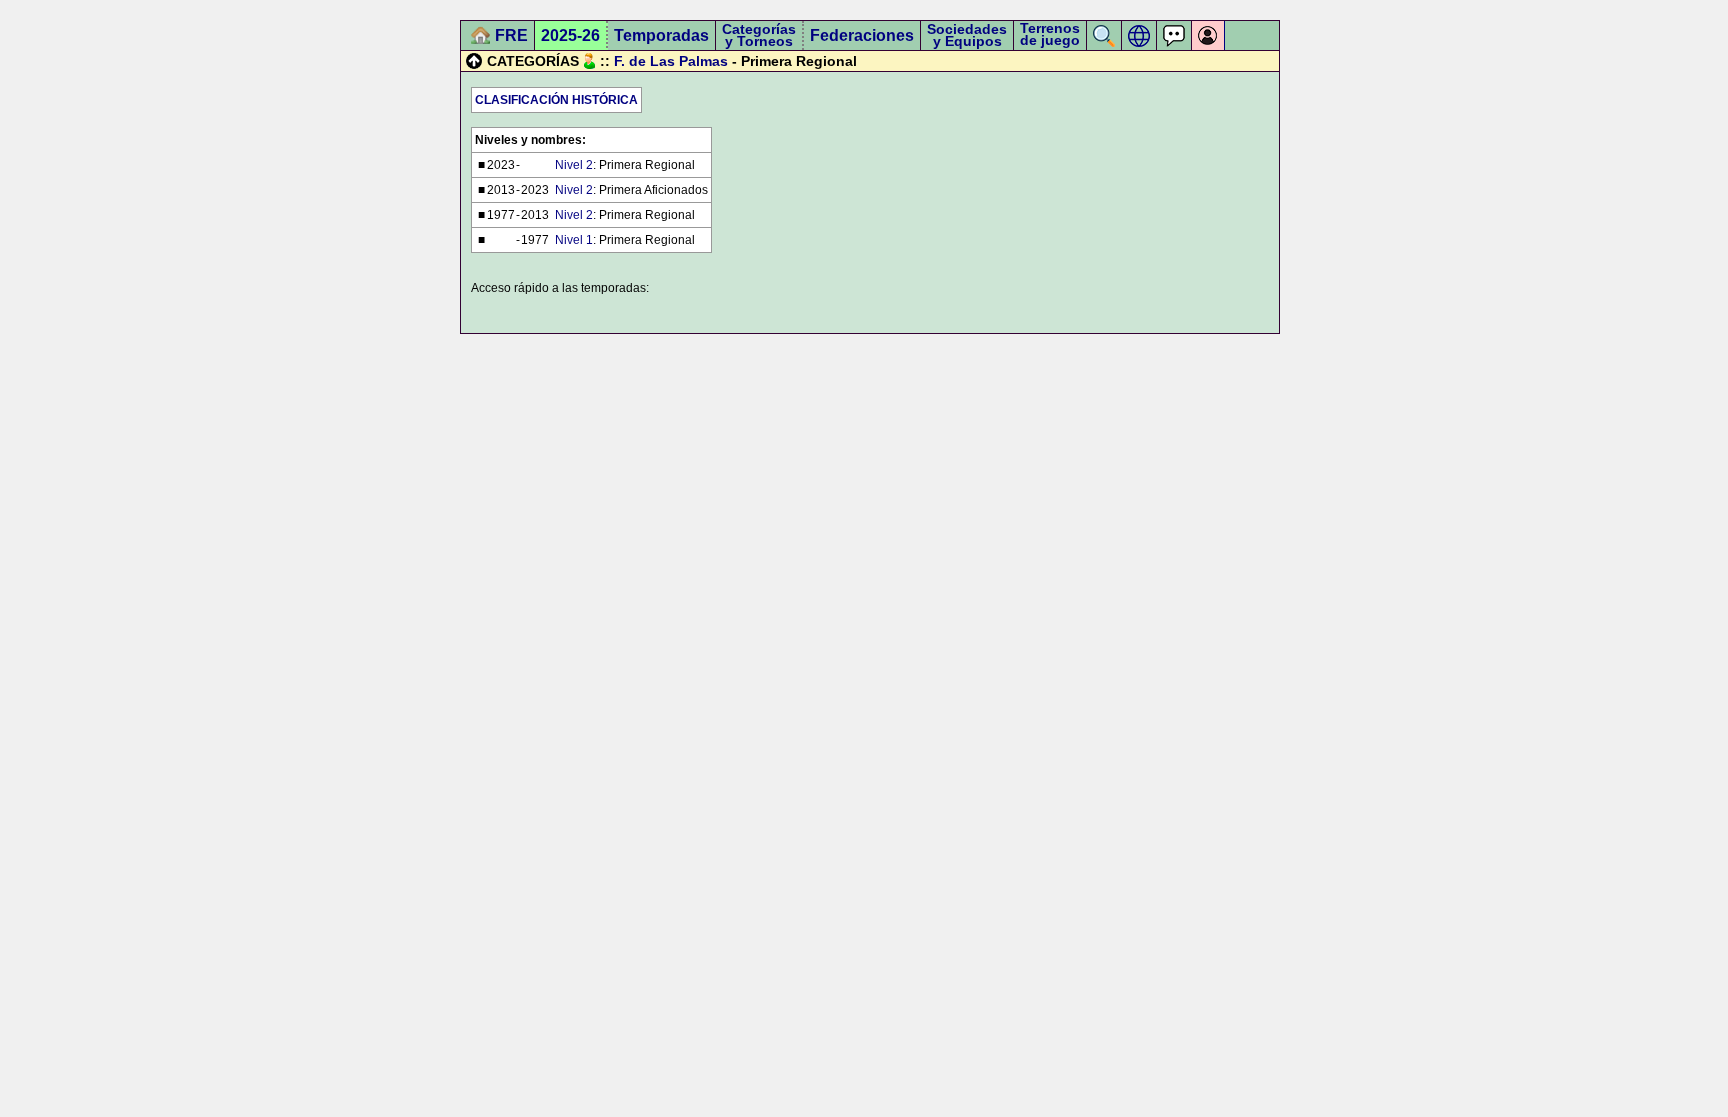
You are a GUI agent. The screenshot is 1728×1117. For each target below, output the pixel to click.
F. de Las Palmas (671, 61)
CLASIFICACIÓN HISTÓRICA (556, 100)
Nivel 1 (574, 240)
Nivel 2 (574, 165)
